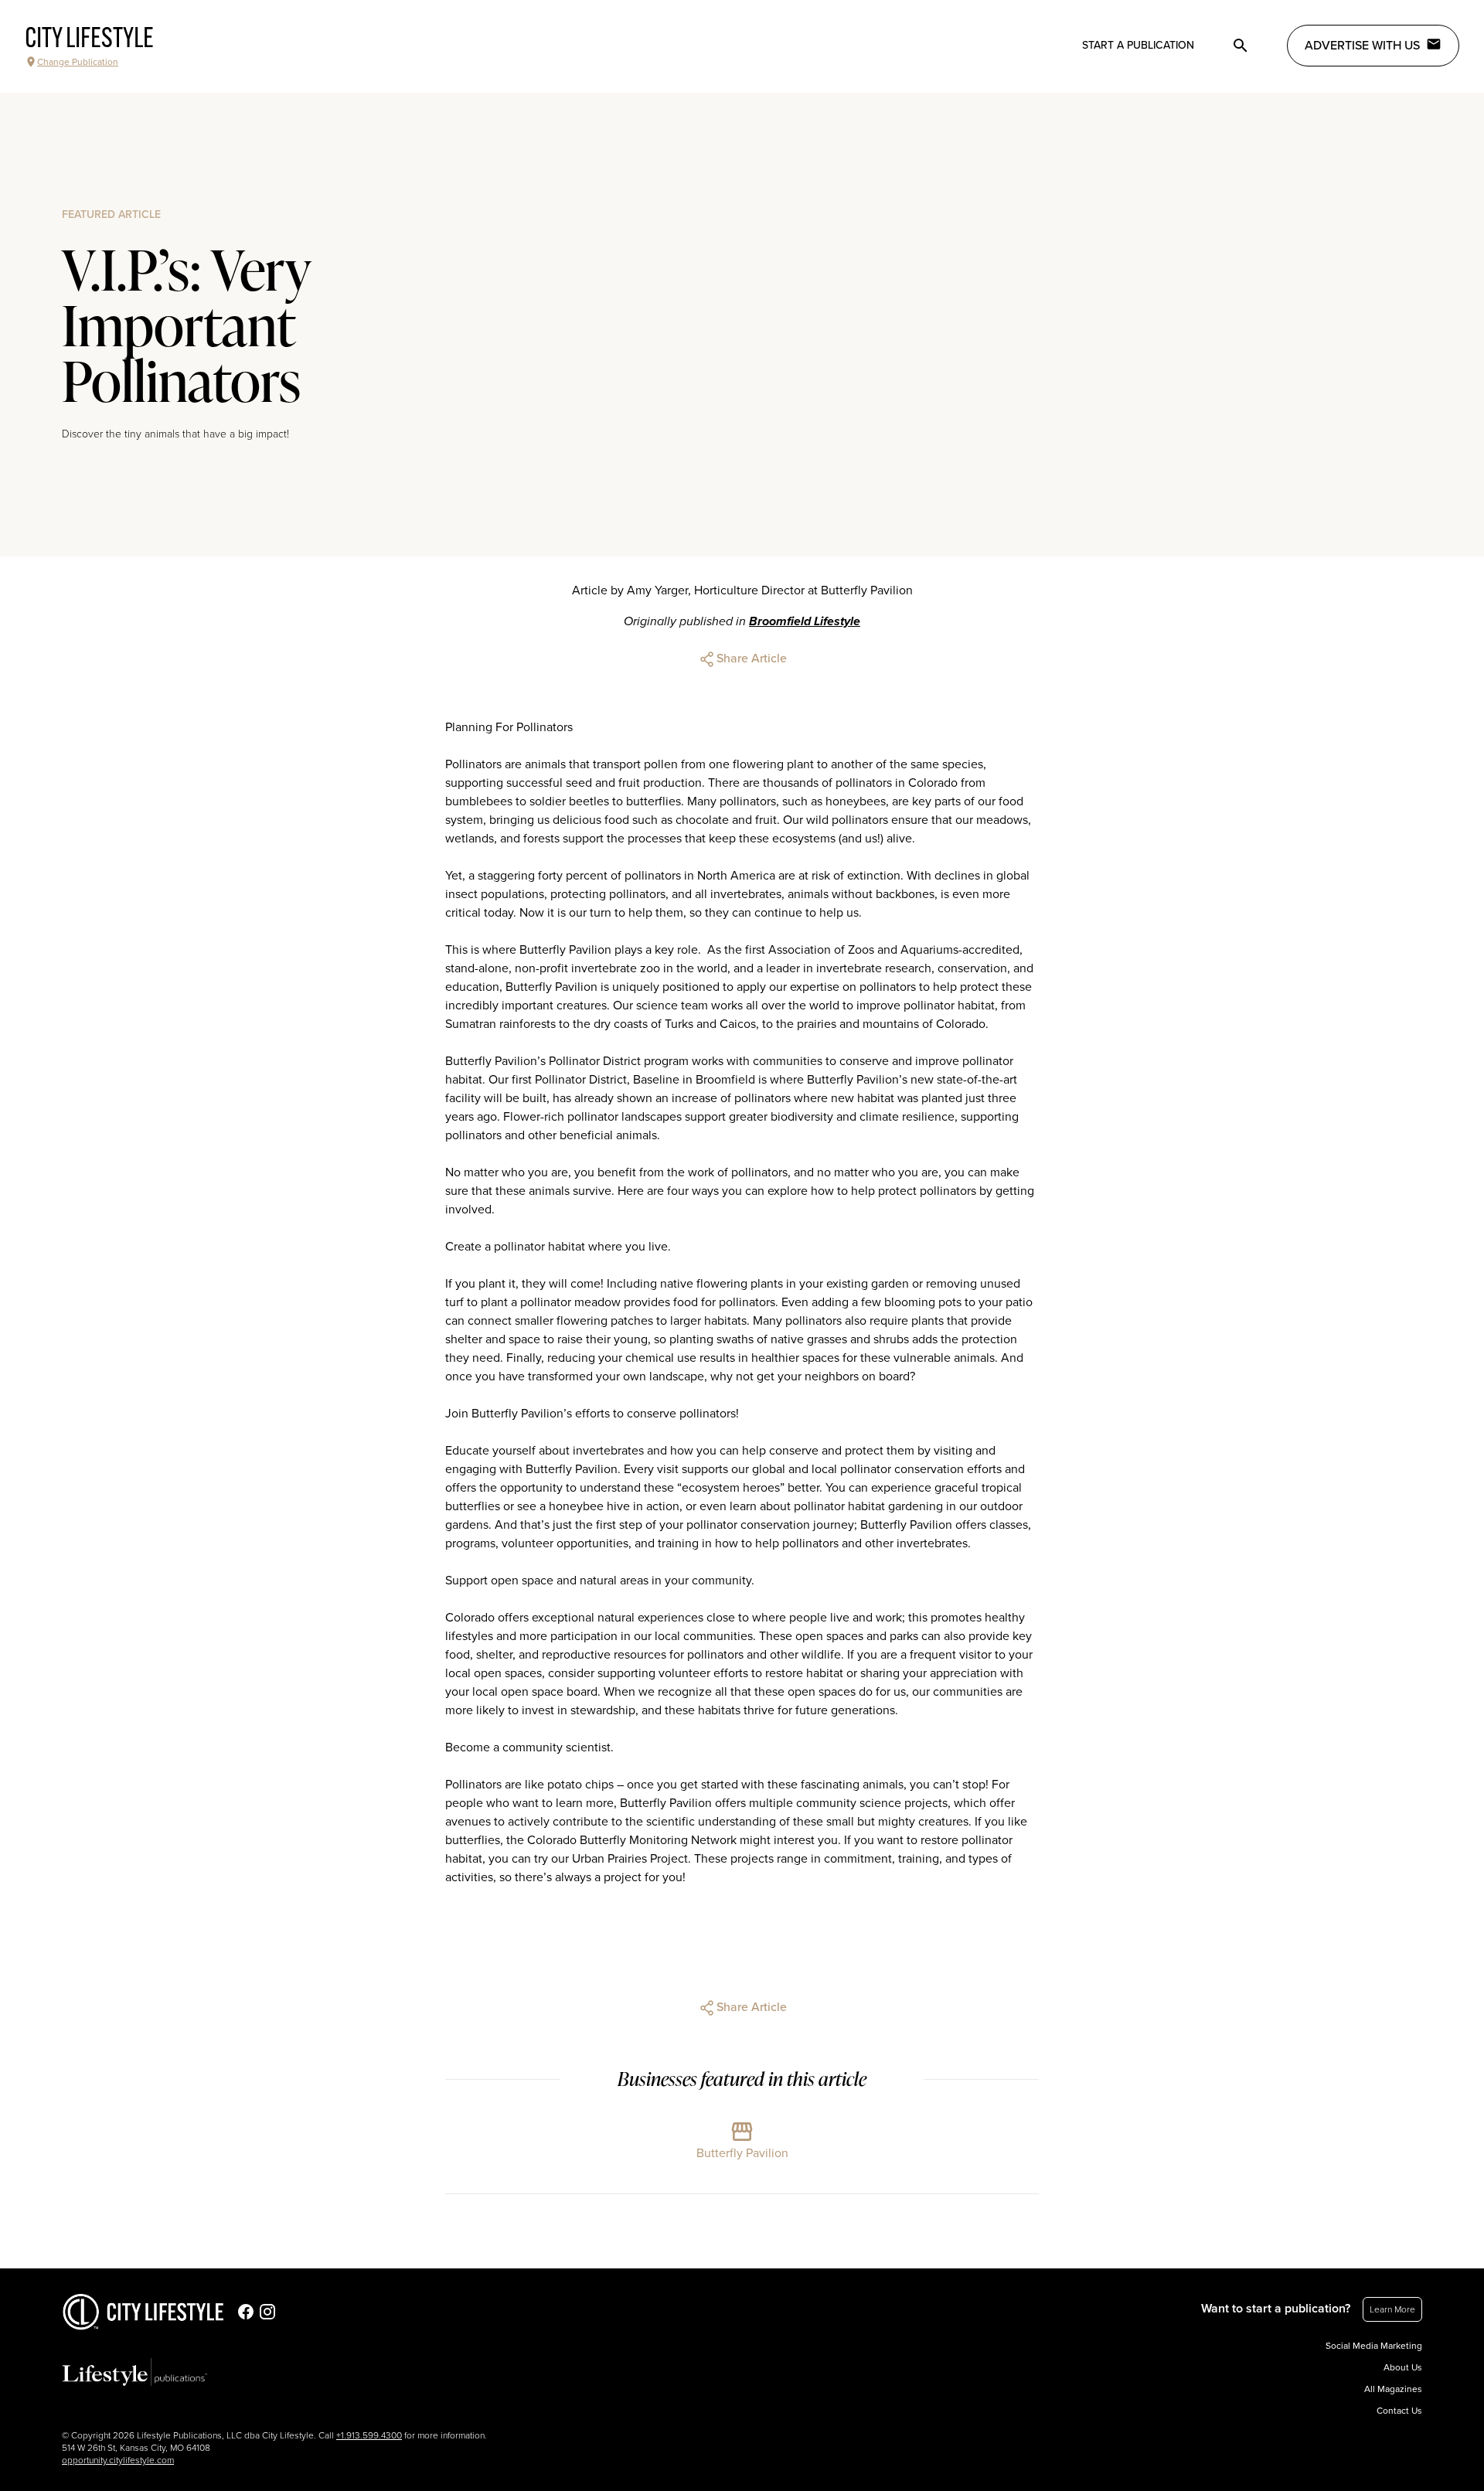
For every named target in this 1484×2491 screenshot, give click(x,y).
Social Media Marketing (1374, 2346)
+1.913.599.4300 (369, 2435)
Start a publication (1138, 45)
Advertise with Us (1362, 46)
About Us (1403, 2367)
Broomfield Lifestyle (805, 621)
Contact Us (1399, 2411)
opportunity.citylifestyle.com (118, 2460)
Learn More (1392, 2309)
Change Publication (78, 62)
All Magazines (1393, 2389)
